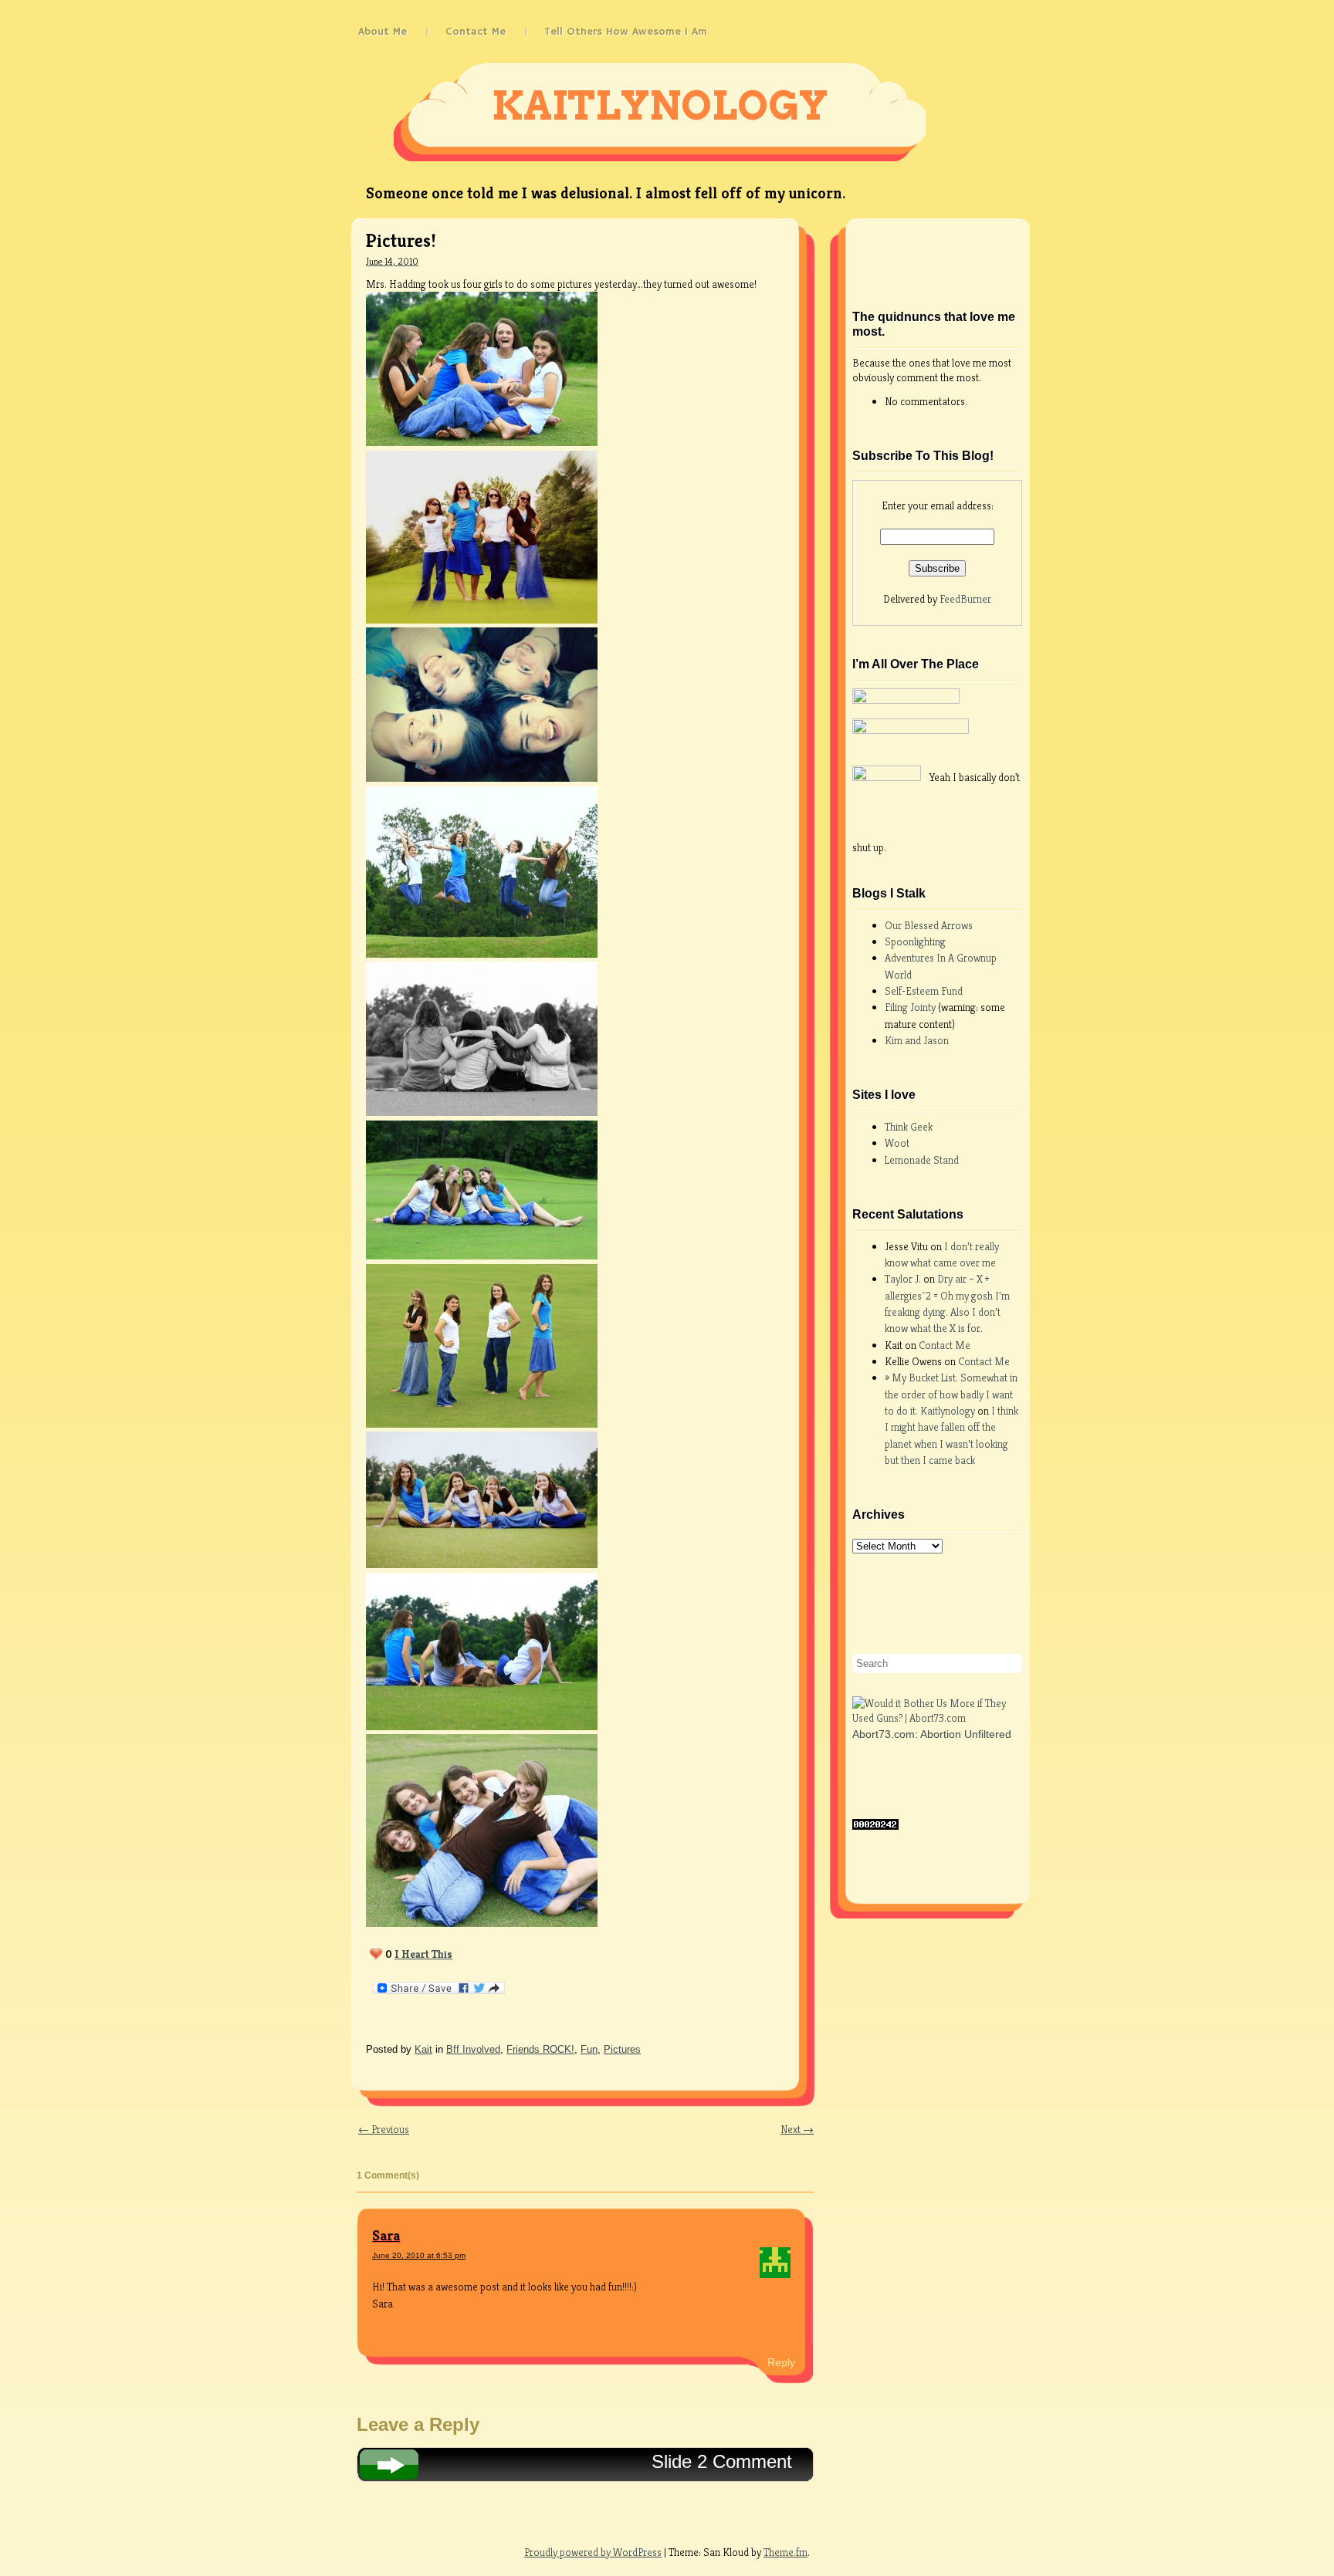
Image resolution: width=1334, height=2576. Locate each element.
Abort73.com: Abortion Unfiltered (932, 1734)
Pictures (622, 2049)
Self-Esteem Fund (924, 991)
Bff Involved (473, 2049)
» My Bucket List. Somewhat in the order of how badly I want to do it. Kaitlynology (951, 1394)
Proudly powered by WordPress (593, 2552)
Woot (897, 1143)
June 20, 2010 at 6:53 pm (419, 2255)
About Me (383, 32)
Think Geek (909, 1127)
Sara (386, 2235)
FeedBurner (965, 599)
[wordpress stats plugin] (875, 1826)
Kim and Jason (917, 1040)
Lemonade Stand (922, 1160)
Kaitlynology (660, 106)
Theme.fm (786, 2552)
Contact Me (476, 32)
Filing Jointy (911, 1007)
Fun (589, 2049)
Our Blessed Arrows (929, 925)
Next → (797, 2129)
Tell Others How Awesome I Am (626, 32)
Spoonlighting (915, 941)
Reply (781, 2362)
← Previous (384, 2129)
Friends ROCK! (540, 2049)
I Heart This (423, 1954)
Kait (423, 2049)
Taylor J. (903, 1279)
